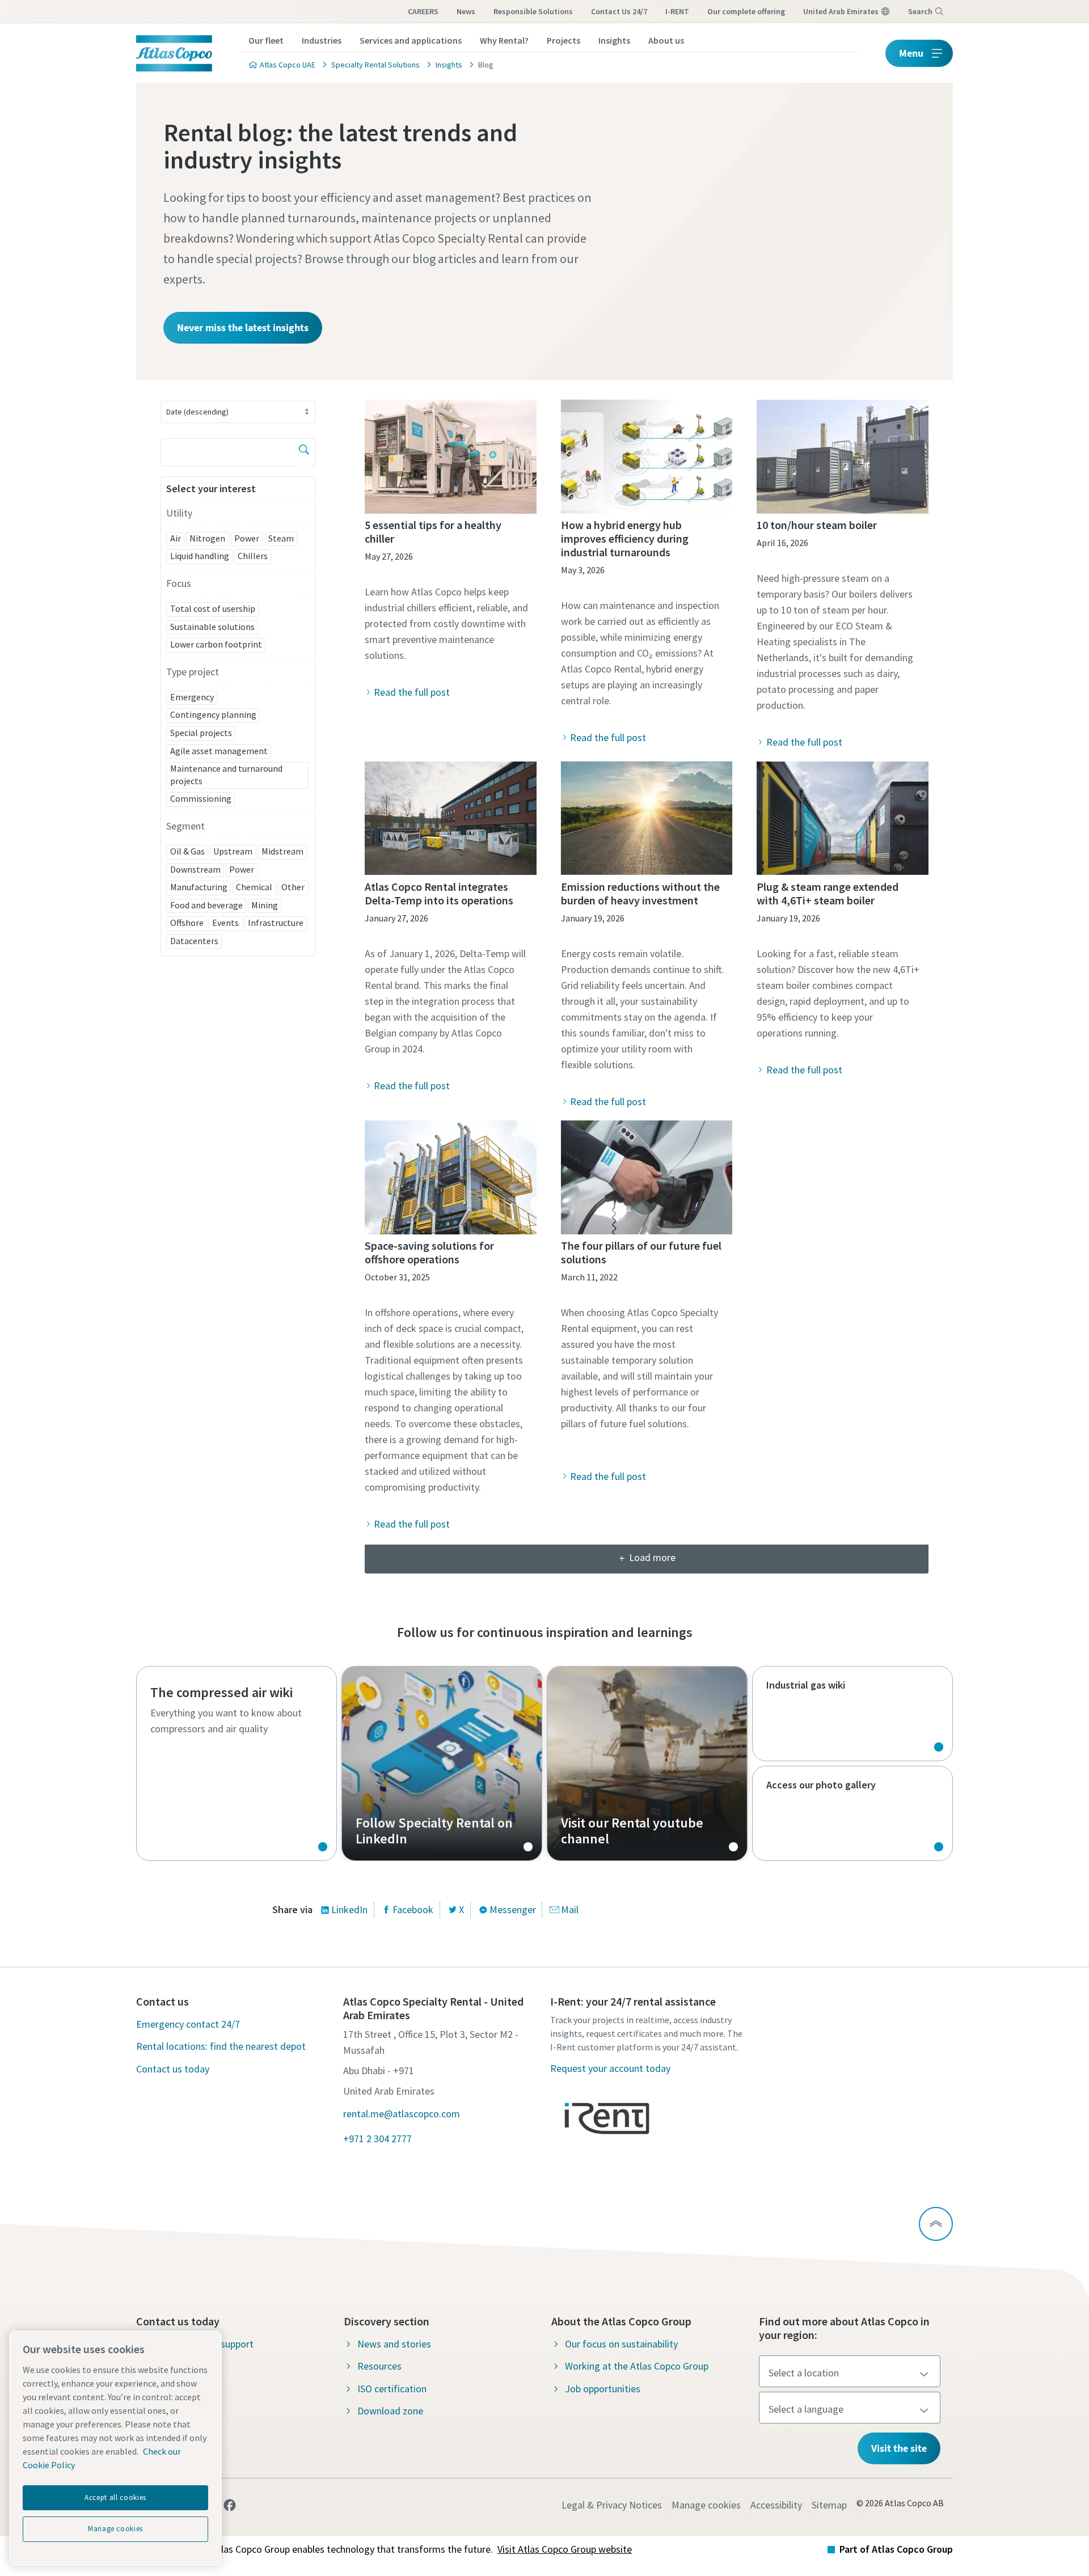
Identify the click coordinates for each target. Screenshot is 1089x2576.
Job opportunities (603, 2389)
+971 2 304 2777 (377, 2139)
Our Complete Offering (746, 11)
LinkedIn (349, 1909)
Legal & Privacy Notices (612, 2505)
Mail (570, 1909)
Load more (652, 1557)
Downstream (195, 869)
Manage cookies (706, 2505)
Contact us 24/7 (619, 11)
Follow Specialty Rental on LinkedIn (442, 1763)
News (466, 11)
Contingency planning (213, 714)
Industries (322, 40)
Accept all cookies (115, 2497)
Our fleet (266, 40)
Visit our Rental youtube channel (647, 1763)
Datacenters (194, 941)
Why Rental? (504, 40)
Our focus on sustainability (621, 2344)
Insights (614, 40)
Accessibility (776, 2505)
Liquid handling (200, 556)
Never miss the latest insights (243, 327)
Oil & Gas (187, 851)
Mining (265, 905)
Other (293, 887)
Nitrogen (207, 538)
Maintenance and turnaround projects (226, 775)
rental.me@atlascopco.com (402, 2114)
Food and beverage (206, 905)
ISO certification (392, 2389)
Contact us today (173, 2069)
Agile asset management (219, 751)
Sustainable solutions (212, 627)
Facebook (413, 1909)
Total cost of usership (213, 608)
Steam (281, 538)
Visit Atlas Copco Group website (565, 2549)
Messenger (513, 1909)
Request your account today (610, 2068)
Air (176, 538)
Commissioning (201, 798)
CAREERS (423, 11)
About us (666, 40)
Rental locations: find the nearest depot (221, 2046)
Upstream (233, 851)
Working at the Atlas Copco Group (637, 2366)
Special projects (201, 733)
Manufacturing (199, 887)
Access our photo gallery (852, 1813)
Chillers (253, 556)
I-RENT (677, 11)
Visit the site (899, 2448)
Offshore (187, 923)
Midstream (282, 851)
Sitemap (829, 2505)
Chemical (254, 887)
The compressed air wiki (237, 1763)
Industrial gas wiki (852, 1714)
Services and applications (411, 40)
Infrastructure (276, 923)
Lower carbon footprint (216, 644)
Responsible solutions (533, 11)
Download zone (390, 2411)
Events (225, 923)
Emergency (192, 697)
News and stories (394, 2344)
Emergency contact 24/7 (188, 2024)
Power (247, 538)
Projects (564, 40)
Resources (379, 2366)
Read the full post (412, 692)
